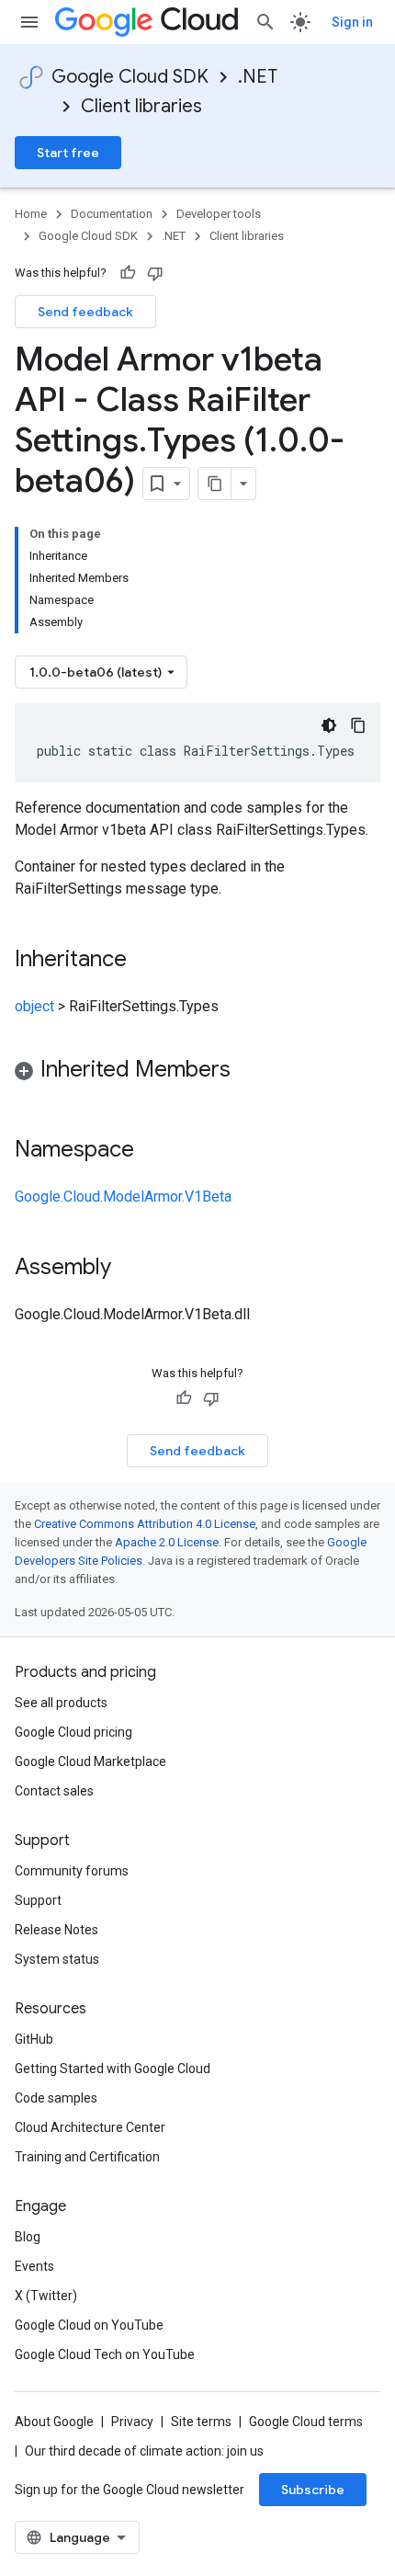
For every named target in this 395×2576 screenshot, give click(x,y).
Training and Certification (87, 2157)
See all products (61, 1703)
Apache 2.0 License (167, 1542)
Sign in (352, 22)
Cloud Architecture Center (90, 2127)
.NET (258, 77)
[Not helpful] (155, 273)
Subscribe (313, 2490)
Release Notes (56, 1930)
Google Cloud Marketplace (90, 1761)
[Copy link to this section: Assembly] (130, 1269)
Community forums (72, 1871)
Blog (28, 2237)
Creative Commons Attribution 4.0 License (145, 1524)
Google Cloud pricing (73, 1732)
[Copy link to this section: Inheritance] (145, 961)
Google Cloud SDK (130, 77)
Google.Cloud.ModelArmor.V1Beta (123, 1197)
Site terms (201, 2422)
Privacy (132, 2422)
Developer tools (219, 214)
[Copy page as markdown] (215, 484)
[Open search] (265, 22)
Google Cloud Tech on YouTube (105, 2354)
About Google (54, 2422)
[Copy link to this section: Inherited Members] (249, 1071)
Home (31, 214)
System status (57, 1959)
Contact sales (54, 1791)
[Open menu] (29, 22)
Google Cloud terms (306, 2422)
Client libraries (141, 106)
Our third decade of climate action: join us (144, 2451)
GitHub (34, 2039)
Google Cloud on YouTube (89, 2325)
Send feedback (85, 312)
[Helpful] (128, 273)
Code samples (56, 2098)
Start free (68, 153)
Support (38, 1900)
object (34, 1006)
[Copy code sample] (358, 725)
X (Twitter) (46, 2296)
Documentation (112, 214)
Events (34, 2266)
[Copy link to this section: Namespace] (152, 1151)
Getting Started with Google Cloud (113, 2069)
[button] (197, 1072)
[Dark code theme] (329, 725)
